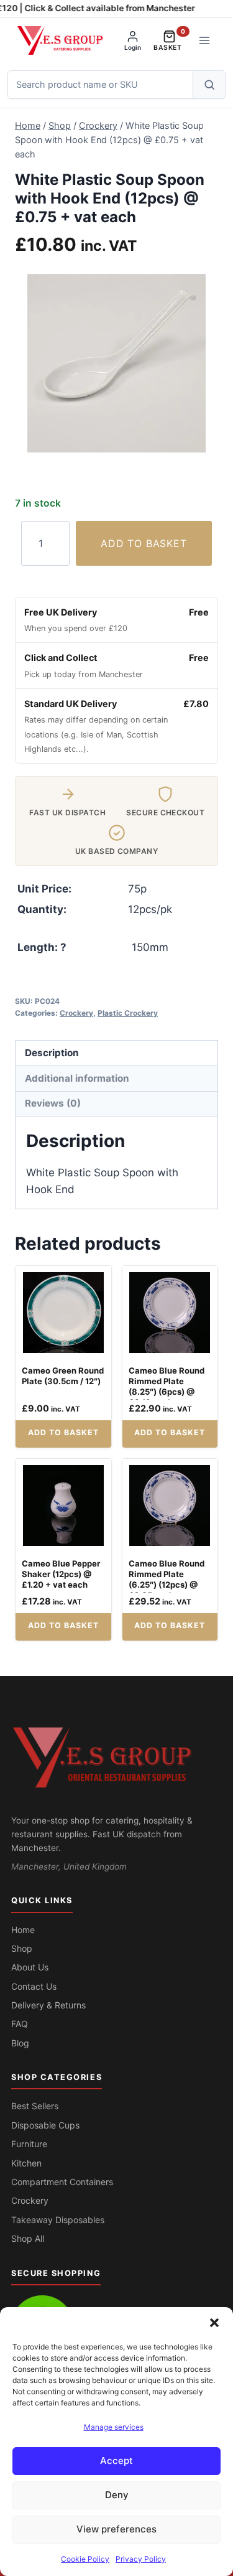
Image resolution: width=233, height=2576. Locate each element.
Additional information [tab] (77, 1078)
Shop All (28, 2238)
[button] (214, 2323)
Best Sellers (35, 2106)
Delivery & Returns (48, 2005)
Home (23, 1930)
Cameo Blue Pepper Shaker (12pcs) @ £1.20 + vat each (61, 1574)
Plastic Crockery (128, 1013)
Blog (20, 2043)
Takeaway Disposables (58, 2220)
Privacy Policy (141, 2559)
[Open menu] (204, 40)
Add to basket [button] (63, 1432)
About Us (30, 1967)
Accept (116, 2461)
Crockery (76, 1013)
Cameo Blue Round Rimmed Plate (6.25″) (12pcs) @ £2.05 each (167, 1579)
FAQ (20, 2024)
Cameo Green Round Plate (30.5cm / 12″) (63, 1376)
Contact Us (34, 1986)
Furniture (29, 2144)
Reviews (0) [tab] (53, 1103)
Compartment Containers (62, 2182)
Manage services (114, 2427)
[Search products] (209, 85)
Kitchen (26, 2163)
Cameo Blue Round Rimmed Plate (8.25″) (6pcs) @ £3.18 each (167, 1386)
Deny (117, 2495)
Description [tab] (52, 1053)
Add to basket (144, 543)
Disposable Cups (45, 2125)
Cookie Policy (85, 2559)
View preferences (116, 2529)
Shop (22, 1948)
